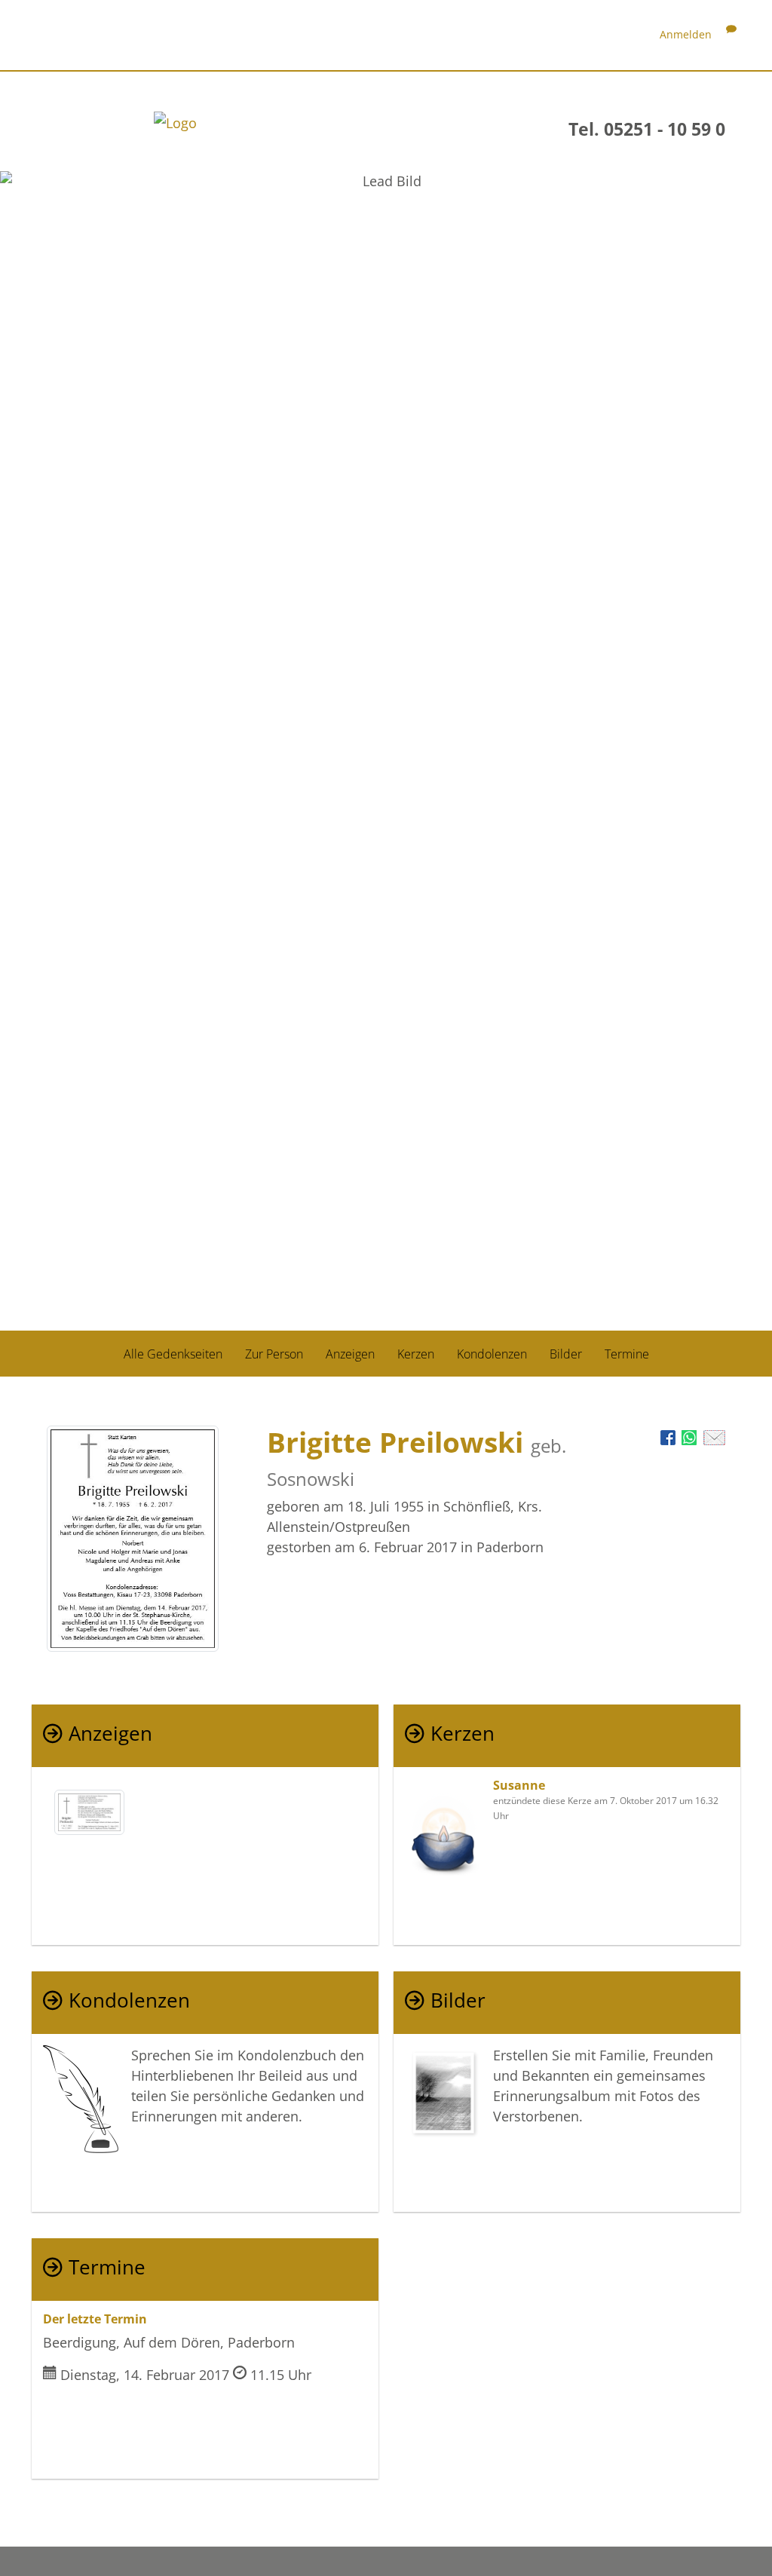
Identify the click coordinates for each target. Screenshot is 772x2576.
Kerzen (416, 1354)
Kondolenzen (492, 1354)
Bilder (566, 1354)
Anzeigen (350, 1354)
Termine (627, 1354)
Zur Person (274, 1354)
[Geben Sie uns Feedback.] (731, 34)
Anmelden (686, 34)
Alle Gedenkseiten (173, 1354)
